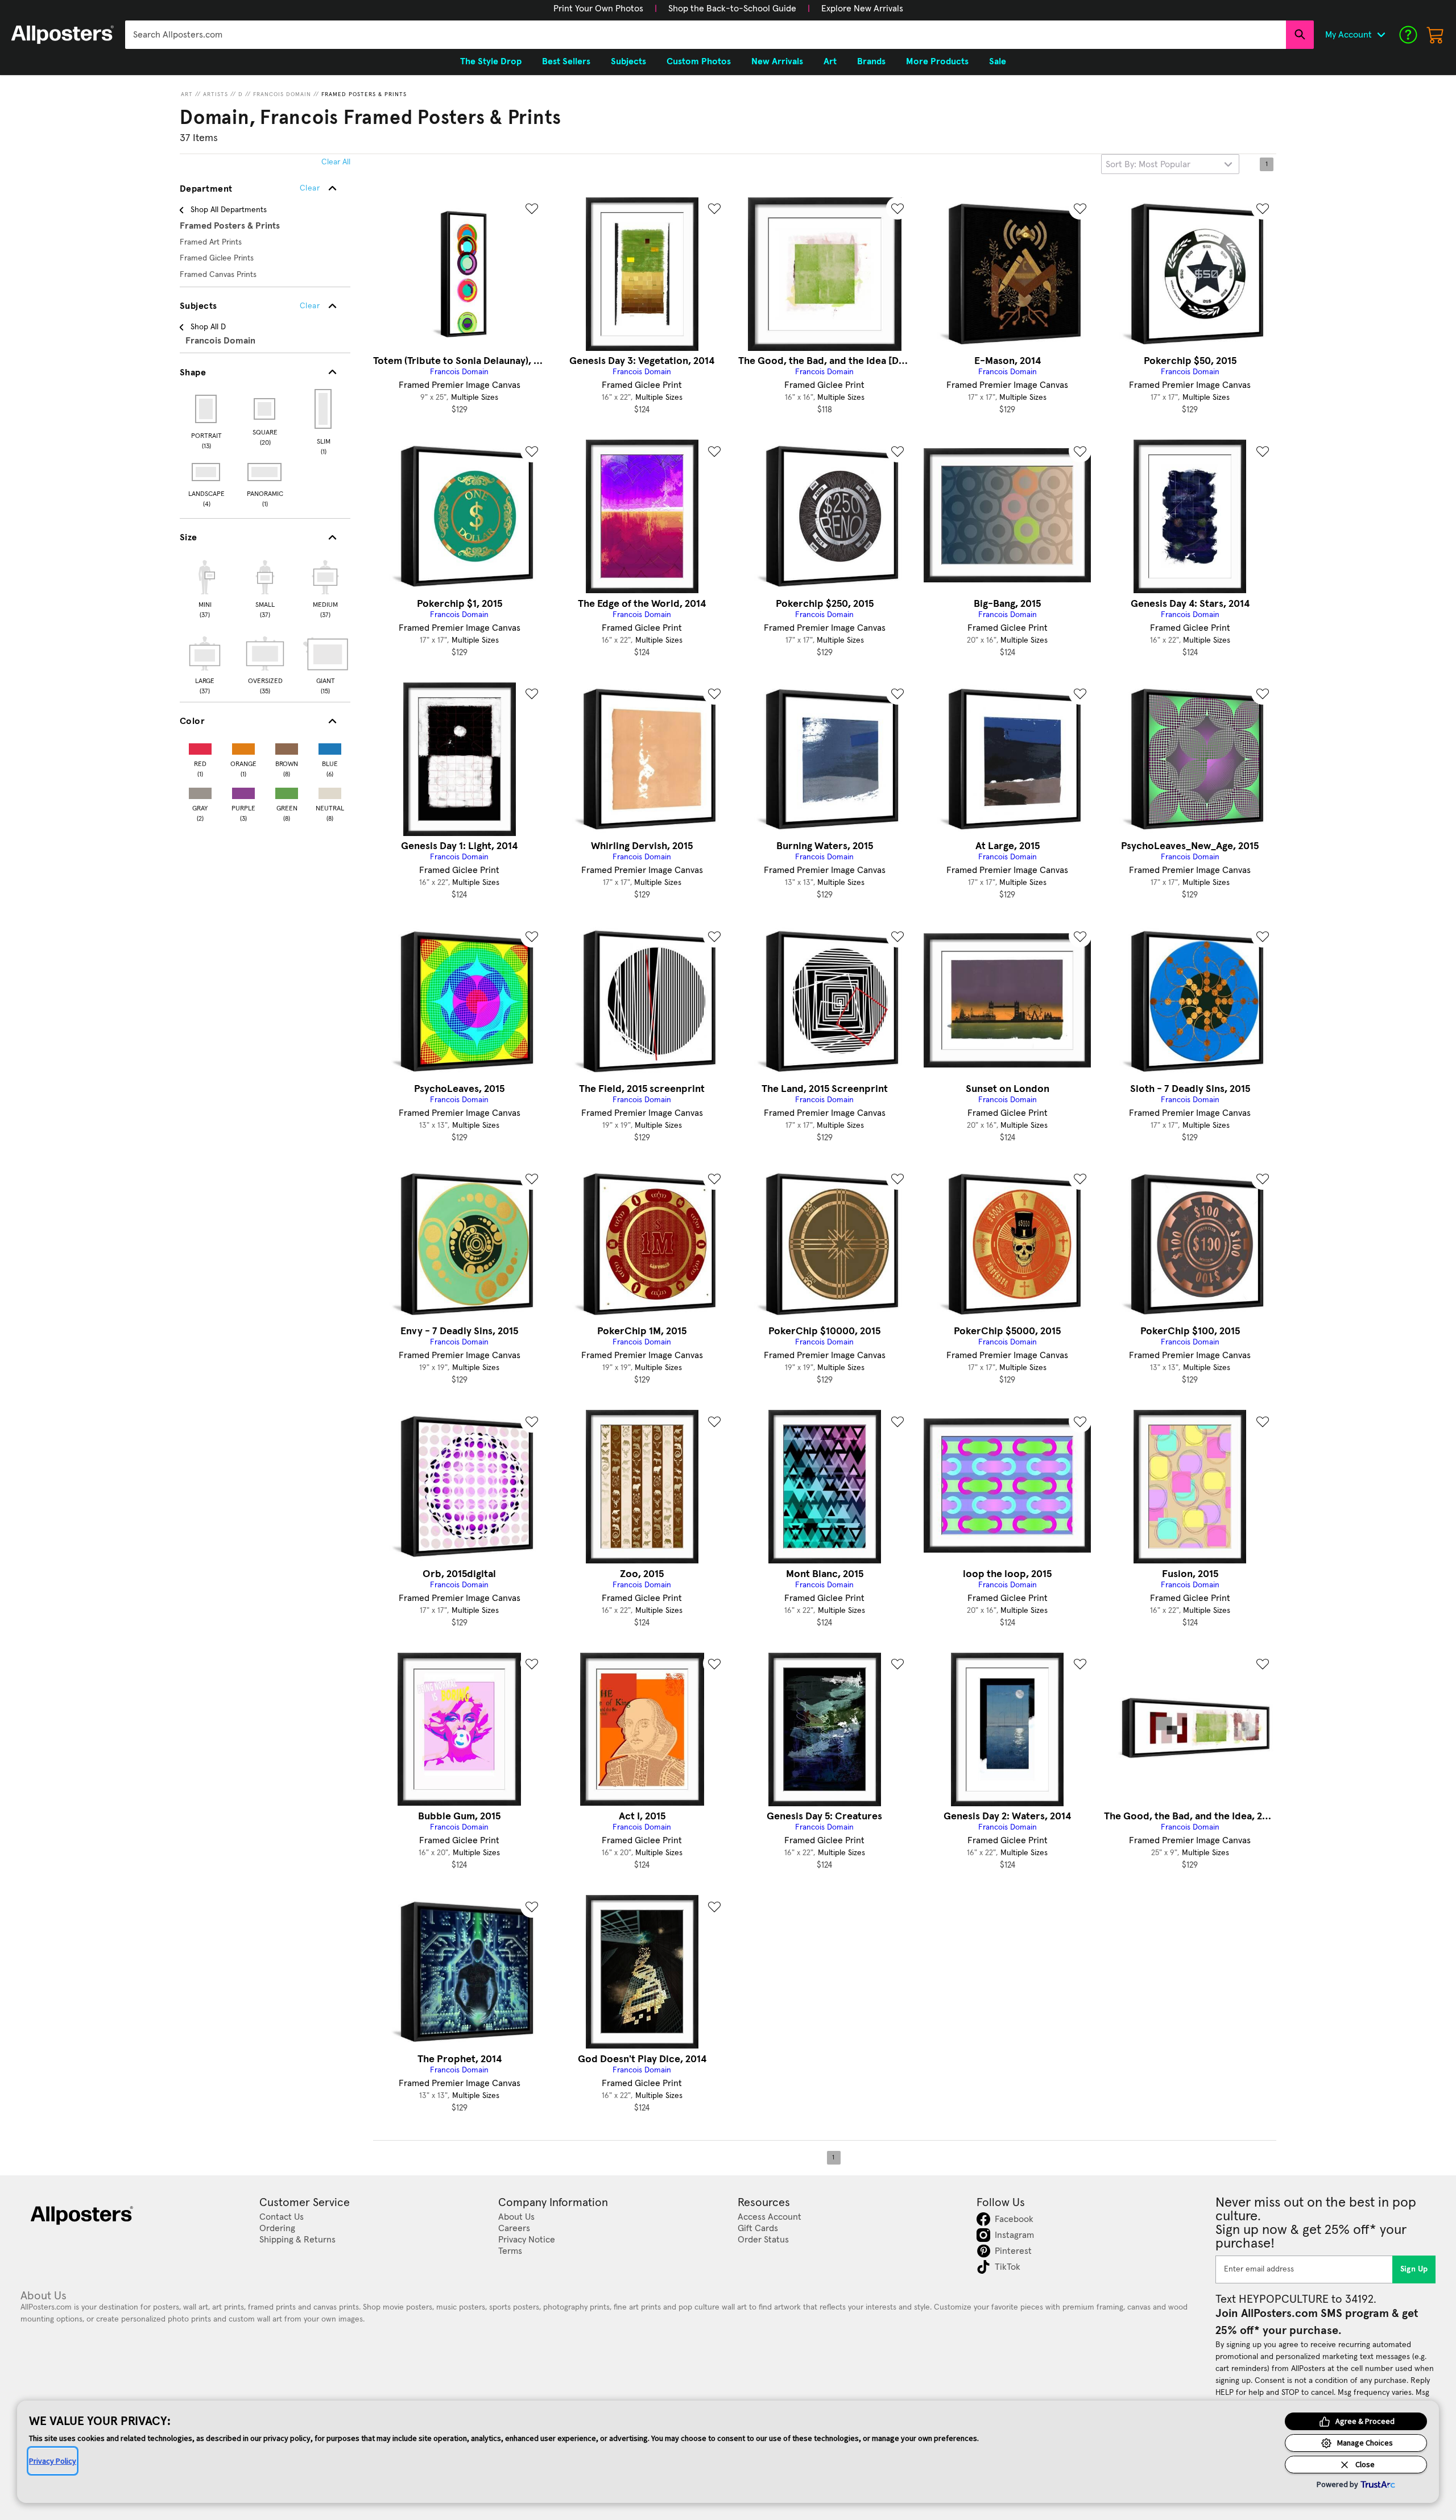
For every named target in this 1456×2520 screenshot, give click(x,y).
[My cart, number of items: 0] (1436, 35)
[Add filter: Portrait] (207, 409)
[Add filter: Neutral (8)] (330, 791)
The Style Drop (491, 61)
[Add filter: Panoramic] (265, 472)
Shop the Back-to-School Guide (732, 9)
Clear (310, 306)
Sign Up (1414, 2269)
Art (187, 94)
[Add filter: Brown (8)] (287, 746)
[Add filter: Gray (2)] (200, 791)
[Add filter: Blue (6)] (330, 746)
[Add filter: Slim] (324, 409)
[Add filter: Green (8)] (287, 791)
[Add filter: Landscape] (207, 472)
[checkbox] (205, 587)
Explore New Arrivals (862, 9)
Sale (998, 61)
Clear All (336, 162)
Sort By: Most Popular (1148, 164)
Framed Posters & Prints (364, 94)
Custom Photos (699, 61)
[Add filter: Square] (265, 409)
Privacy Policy (53, 2461)
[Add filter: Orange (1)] (243, 746)
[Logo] (63, 35)
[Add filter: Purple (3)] (243, 791)
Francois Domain (282, 94)
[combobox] (706, 35)
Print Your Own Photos (598, 9)
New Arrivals (777, 61)
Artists (216, 94)
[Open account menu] (1381, 35)
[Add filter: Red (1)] (200, 746)
